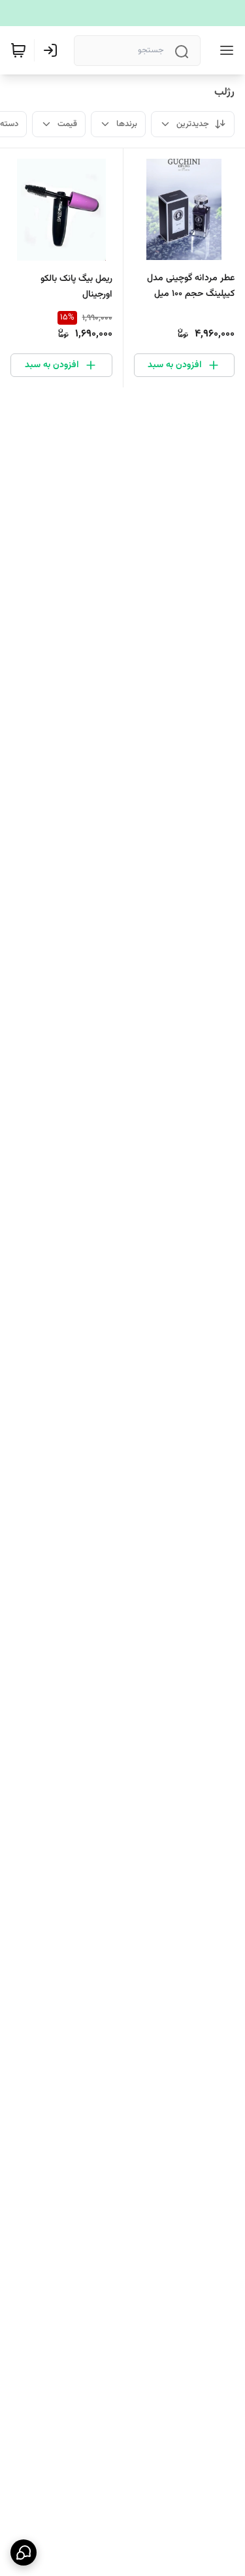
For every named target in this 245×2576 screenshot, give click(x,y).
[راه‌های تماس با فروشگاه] (24, 2552)
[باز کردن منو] (224, 50)
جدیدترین (193, 124)
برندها (127, 124)
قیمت (67, 124)
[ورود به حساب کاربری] (53, 50)
